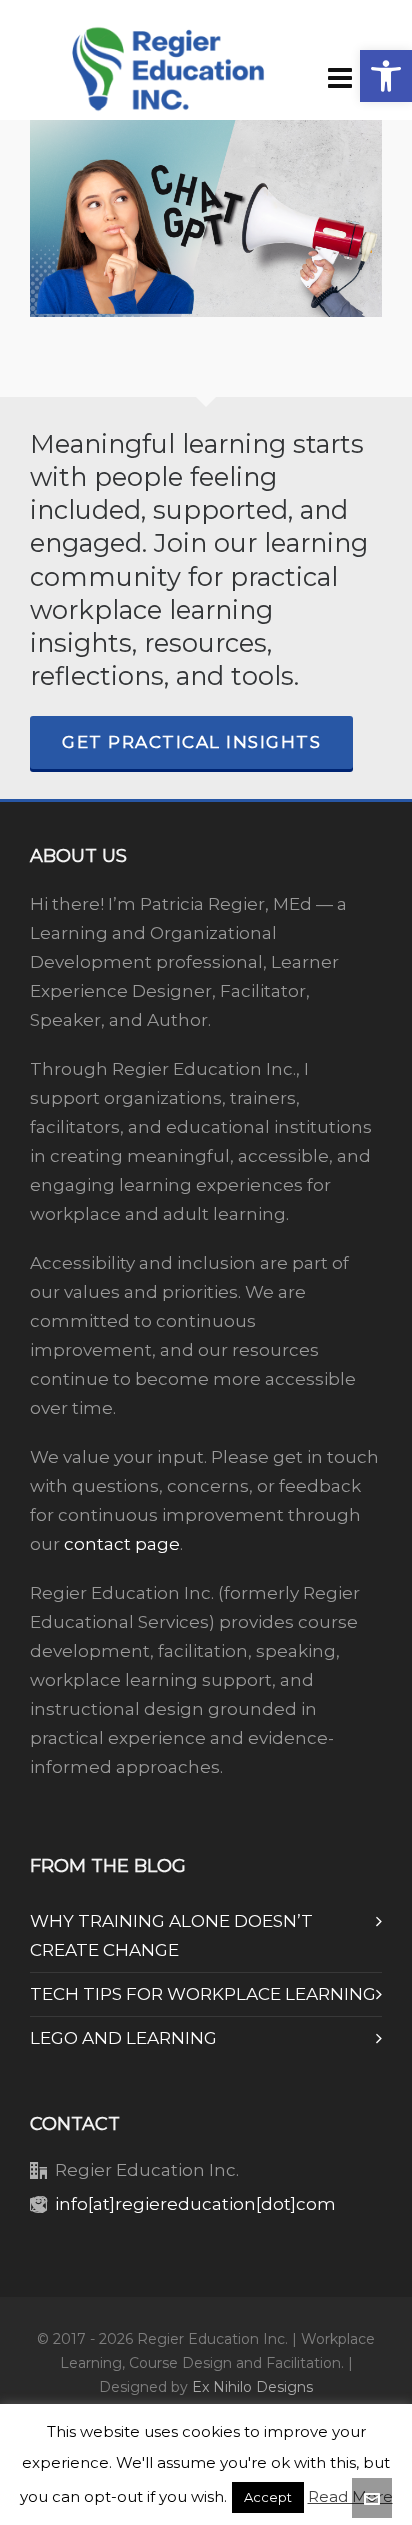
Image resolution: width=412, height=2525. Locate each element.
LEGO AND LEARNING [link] (123, 2038)
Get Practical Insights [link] (191, 742)
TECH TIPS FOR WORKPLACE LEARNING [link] (203, 1994)
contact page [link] (122, 1544)
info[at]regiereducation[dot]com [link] (195, 2204)
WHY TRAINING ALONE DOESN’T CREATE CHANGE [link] (171, 1935)
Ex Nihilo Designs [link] (252, 2387)
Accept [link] (268, 2497)
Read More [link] (350, 2496)
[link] (386, 76)
